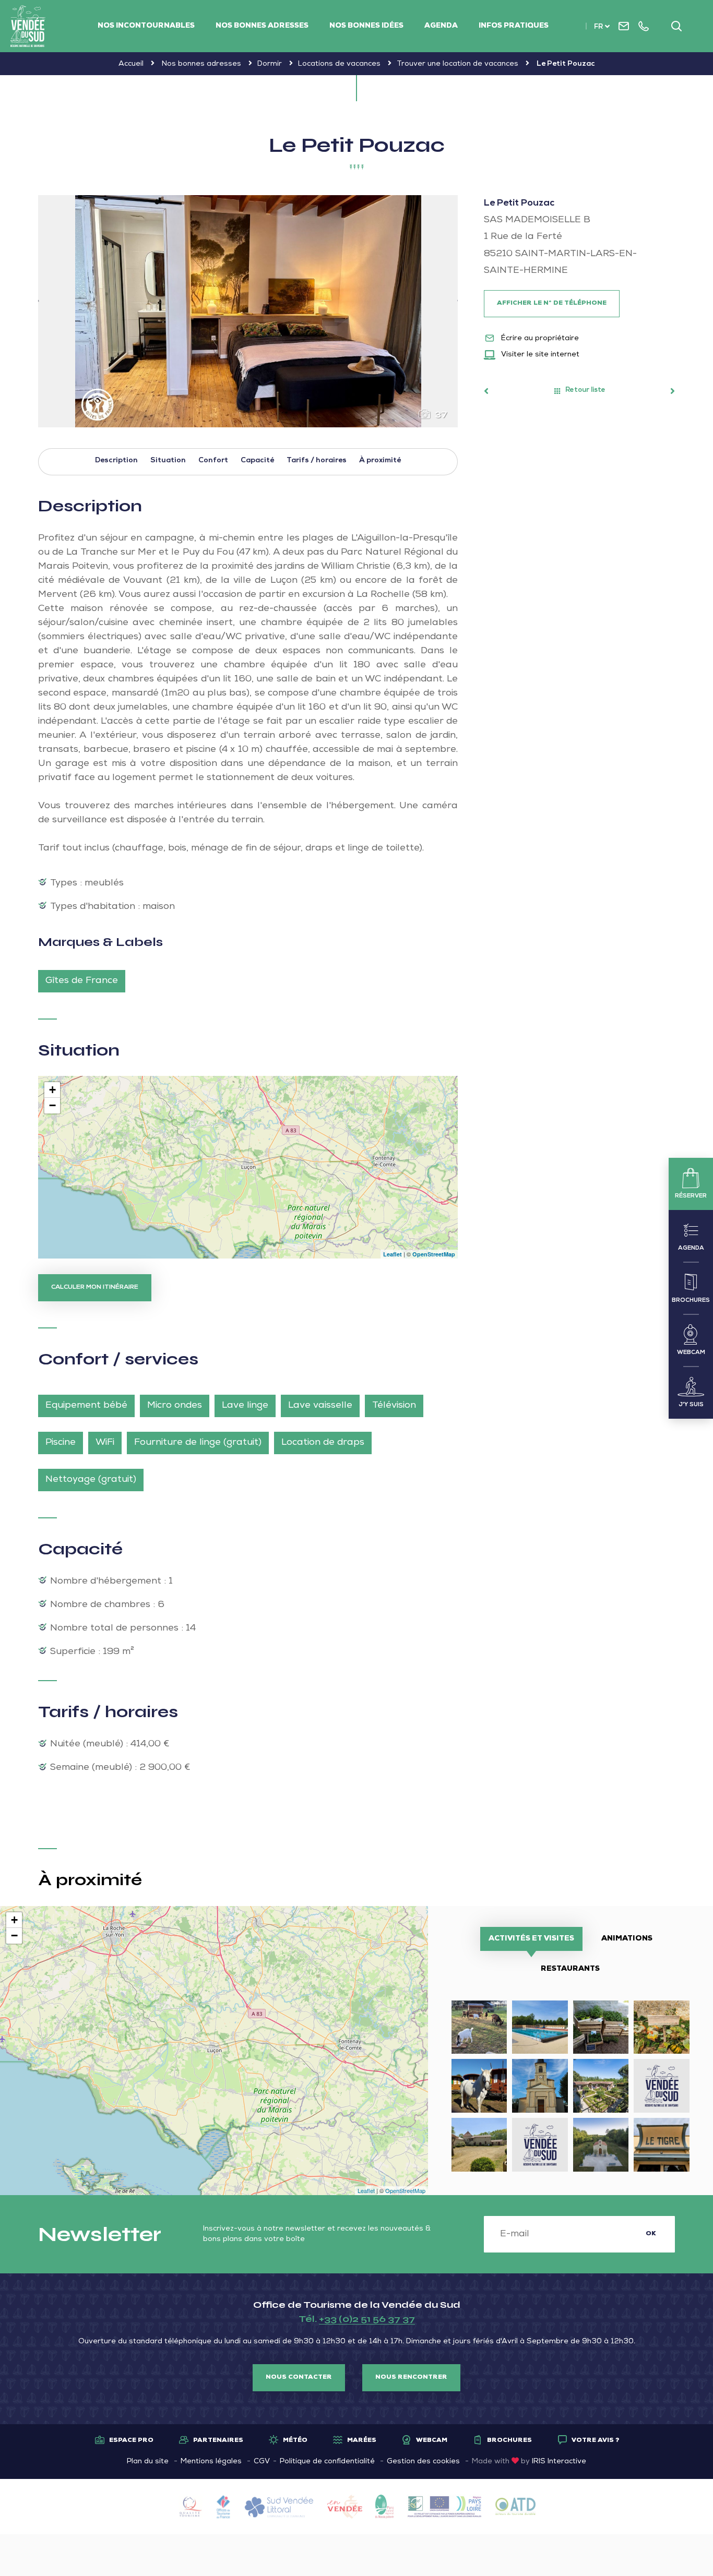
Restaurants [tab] (570, 1969)
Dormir (270, 64)
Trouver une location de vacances (457, 64)
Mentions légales (211, 2462)
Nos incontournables (146, 26)
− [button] (52, 1105)
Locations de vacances (339, 64)
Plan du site (148, 2462)
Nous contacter (299, 2378)
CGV (262, 2462)
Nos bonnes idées (366, 26)
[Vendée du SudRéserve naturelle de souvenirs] (28, 26)
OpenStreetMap (434, 1254)
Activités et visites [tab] (531, 1939)
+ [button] (52, 1090)
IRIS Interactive (559, 2462)
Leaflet (393, 1254)
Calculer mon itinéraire (95, 1288)
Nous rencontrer (411, 2378)
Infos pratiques (514, 26)
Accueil (131, 64)
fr (598, 27)
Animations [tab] (627, 1939)
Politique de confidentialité (327, 2462)
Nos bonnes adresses (262, 26)
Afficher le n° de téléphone (552, 304)
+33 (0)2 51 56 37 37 (367, 2319)
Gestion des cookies (423, 2462)
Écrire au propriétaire (539, 339)
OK (651, 2234)
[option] (248, 311)
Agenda (441, 26)
